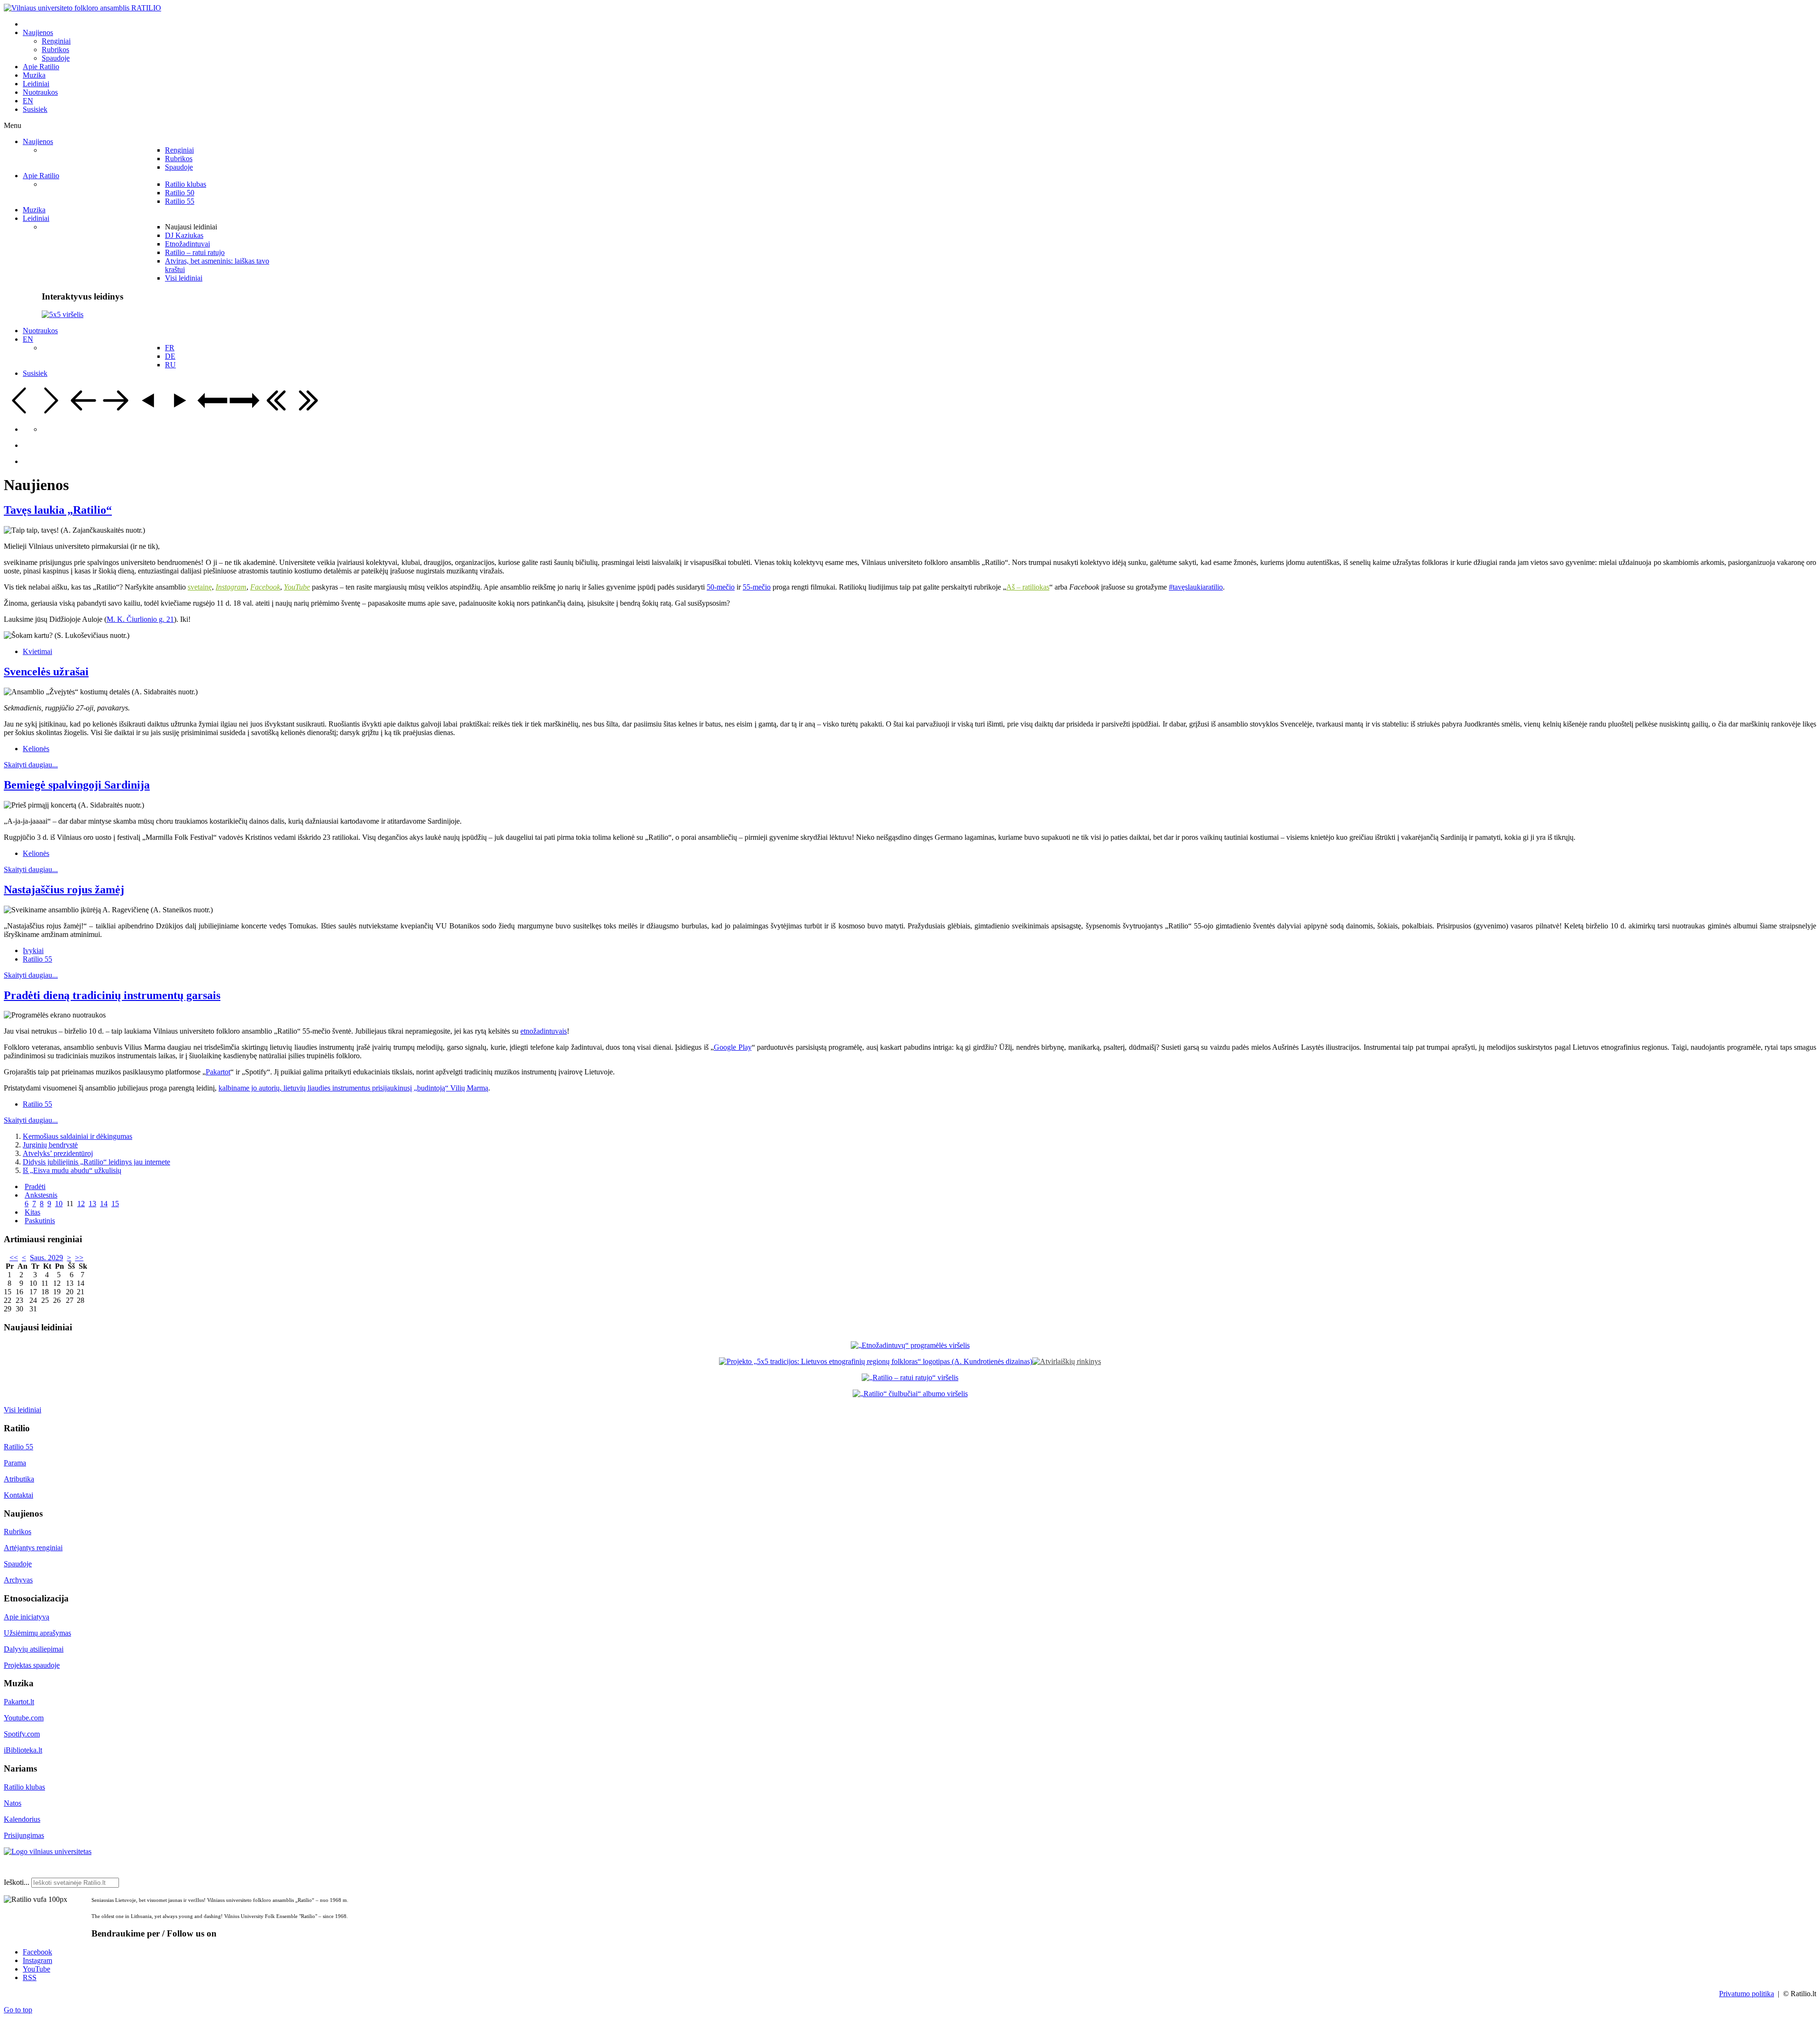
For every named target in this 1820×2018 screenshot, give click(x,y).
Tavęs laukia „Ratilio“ (58, 510)
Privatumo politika (1747, 1994)
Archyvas (18, 1580)
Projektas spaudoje (32, 1665)
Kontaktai (18, 1495)
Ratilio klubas (24, 1787)
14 (104, 1204)
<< (14, 1258)
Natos (13, 1803)
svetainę (200, 587)
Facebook (37, 1952)
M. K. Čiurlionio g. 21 (140, 619)
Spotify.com (22, 1734)
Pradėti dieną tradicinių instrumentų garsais (112, 995)
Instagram (37, 1960)
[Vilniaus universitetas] (48, 1851)
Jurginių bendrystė (50, 1145)
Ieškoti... (17, 1882)
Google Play (733, 1047)
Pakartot (218, 1072)
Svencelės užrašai (46, 672)
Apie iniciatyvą (27, 1617)
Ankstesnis (41, 1195)
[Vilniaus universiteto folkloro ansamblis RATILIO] (82, 8)
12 (81, 1204)
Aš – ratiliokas (1028, 587)
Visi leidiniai (23, 1410)
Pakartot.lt (19, 1702)
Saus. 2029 (46, 1258)
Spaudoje (18, 1564)
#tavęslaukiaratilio (1196, 587)
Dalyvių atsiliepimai (34, 1649)
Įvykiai (33, 950)
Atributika (19, 1479)
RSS (30, 1977)
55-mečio (757, 587)
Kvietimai (37, 651)
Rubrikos (18, 1532)
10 (59, 1204)
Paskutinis (40, 1221)
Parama (15, 1463)
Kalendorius (22, 1819)
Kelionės (36, 749)
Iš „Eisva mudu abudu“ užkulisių (72, 1170)
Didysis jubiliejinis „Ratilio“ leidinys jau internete (96, 1162)
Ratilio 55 (37, 959)
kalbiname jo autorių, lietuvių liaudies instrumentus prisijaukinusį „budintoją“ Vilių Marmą (353, 1088)
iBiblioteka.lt (23, 1750)
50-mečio (721, 587)
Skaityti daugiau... (31, 765)
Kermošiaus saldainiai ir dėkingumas (77, 1136)
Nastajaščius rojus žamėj (64, 890)
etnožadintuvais (544, 1031)
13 (92, 1204)
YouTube (36, 1969)
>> (79, 1258)
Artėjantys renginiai (33, 1548)
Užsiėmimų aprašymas (37, 1633)
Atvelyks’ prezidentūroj (58, 1153)
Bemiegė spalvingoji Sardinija (77, 785)
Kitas (32, 1212)
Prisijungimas (24, 1835)
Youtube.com (24, 1718)
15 (115, 1204)
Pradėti (35, 1186)
